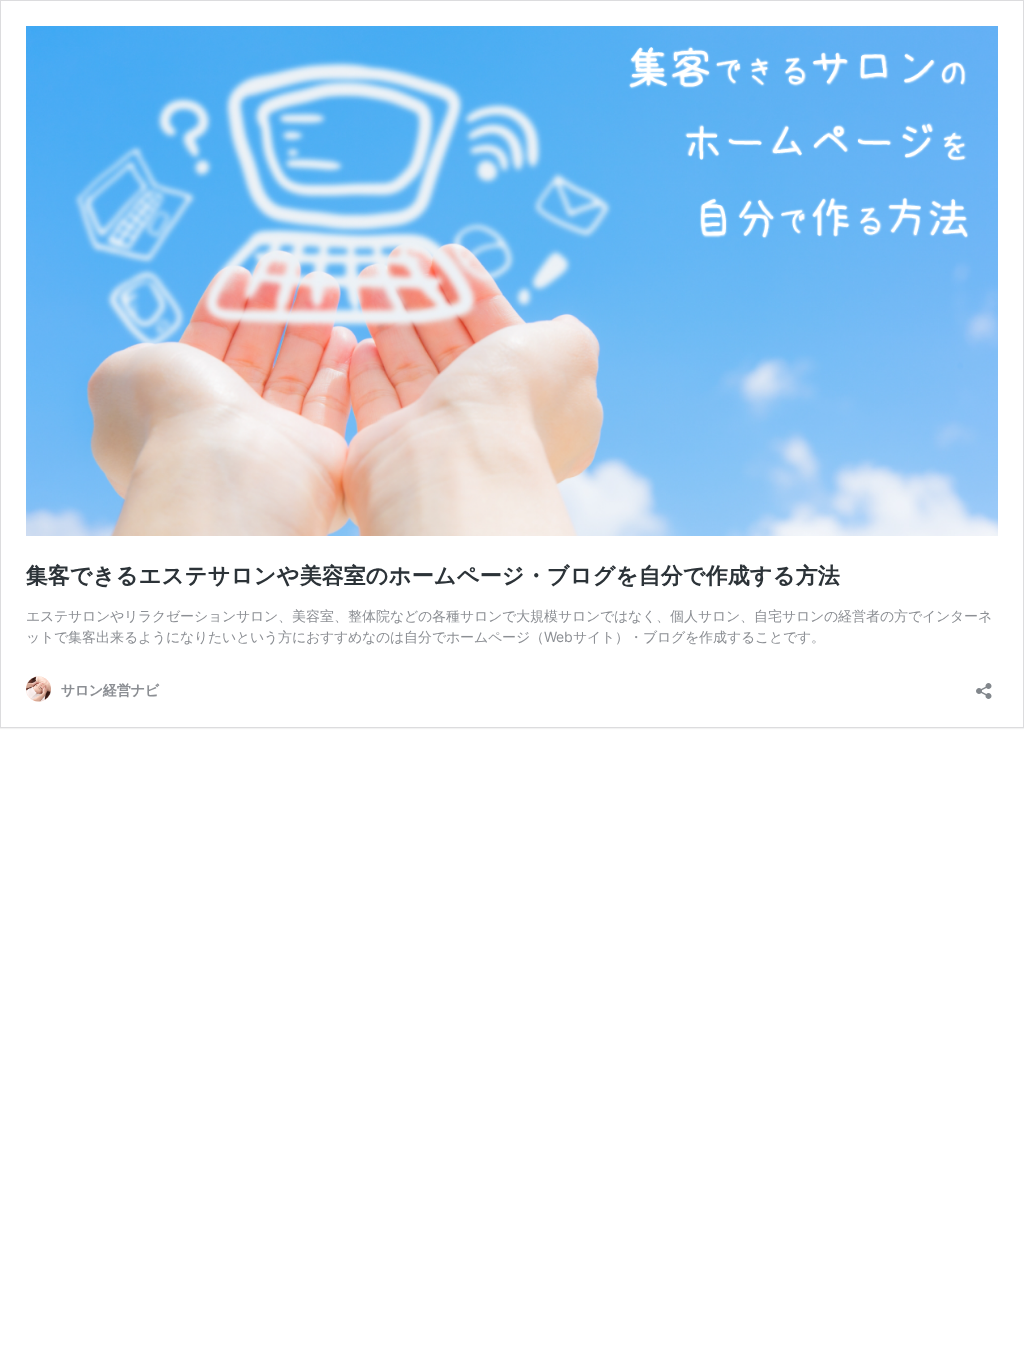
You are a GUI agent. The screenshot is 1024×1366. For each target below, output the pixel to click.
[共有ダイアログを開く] (984, 684)
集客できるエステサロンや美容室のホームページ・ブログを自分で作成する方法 (433, 575)
